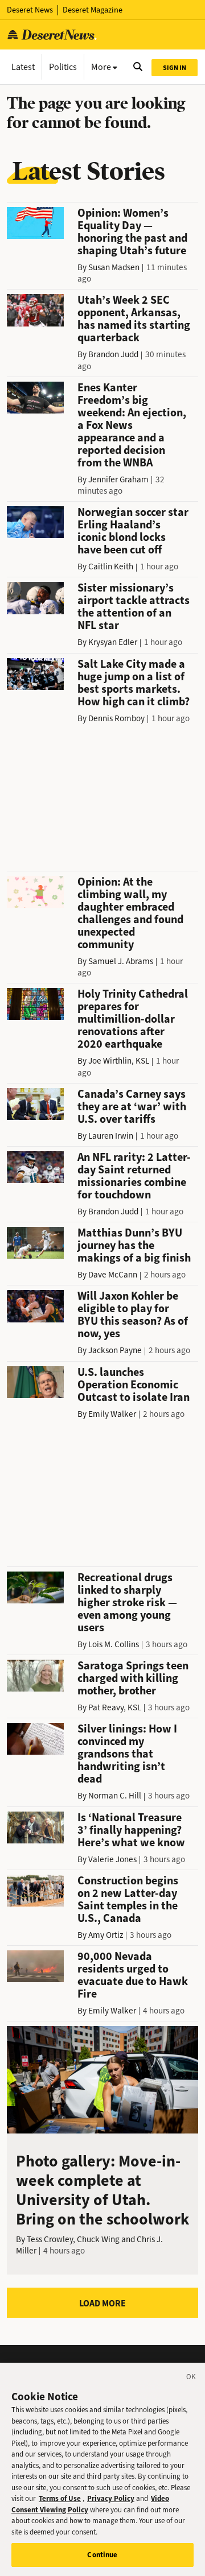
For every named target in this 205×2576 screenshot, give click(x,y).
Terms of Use (60, 2498)
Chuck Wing (98, 2239)
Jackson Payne (115, 1350)
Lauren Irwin (111, 1136)
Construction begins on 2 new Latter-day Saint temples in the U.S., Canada (128, 1899)
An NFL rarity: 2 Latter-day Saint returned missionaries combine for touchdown (134, 1176)
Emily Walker (112, 1414)
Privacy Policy (111, 2498)
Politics (63, 67)
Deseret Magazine (93, 10)
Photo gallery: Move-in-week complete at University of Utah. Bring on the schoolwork (102, 2190)
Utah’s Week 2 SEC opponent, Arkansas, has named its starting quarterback (134, 319)
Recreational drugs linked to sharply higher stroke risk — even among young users (127, 1603)
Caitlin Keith (111, 567)
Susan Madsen (114, 267)
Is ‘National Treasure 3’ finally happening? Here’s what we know (131, 1830)
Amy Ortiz (106, 1935)
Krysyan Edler (113, 642)
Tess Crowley (50, 2239)
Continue (102, 2555)
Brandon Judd (113, 354)
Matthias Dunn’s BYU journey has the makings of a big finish (134, 1245)
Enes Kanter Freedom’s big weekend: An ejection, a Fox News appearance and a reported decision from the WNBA (132, 425)
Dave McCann (113, 1275)
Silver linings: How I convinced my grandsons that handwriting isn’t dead (127, 1754)
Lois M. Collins (114, 1644)
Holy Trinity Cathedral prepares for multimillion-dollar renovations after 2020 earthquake (133, 1019)
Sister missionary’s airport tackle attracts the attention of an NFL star (134, 607)
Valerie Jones (112, 1859)
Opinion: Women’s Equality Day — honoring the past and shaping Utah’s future (132, 232)
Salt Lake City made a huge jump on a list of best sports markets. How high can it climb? (134, 683)
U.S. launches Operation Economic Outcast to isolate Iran (134, 1385)
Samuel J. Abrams (121, 961)
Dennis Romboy (116, 718)
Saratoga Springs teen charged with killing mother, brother (133, 1678)
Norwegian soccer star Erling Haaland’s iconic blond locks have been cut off (133, 531)
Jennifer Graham (118, 479)
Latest (23, 67)
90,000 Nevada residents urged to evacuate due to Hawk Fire (133, 1975)
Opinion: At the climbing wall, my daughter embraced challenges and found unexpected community (130, 913)
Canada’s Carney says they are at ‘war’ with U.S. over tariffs (132, 1107)
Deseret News (30, 10)
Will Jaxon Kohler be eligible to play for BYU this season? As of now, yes (133, 1315)
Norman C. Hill (115, 1796)
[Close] (191, 2379)
